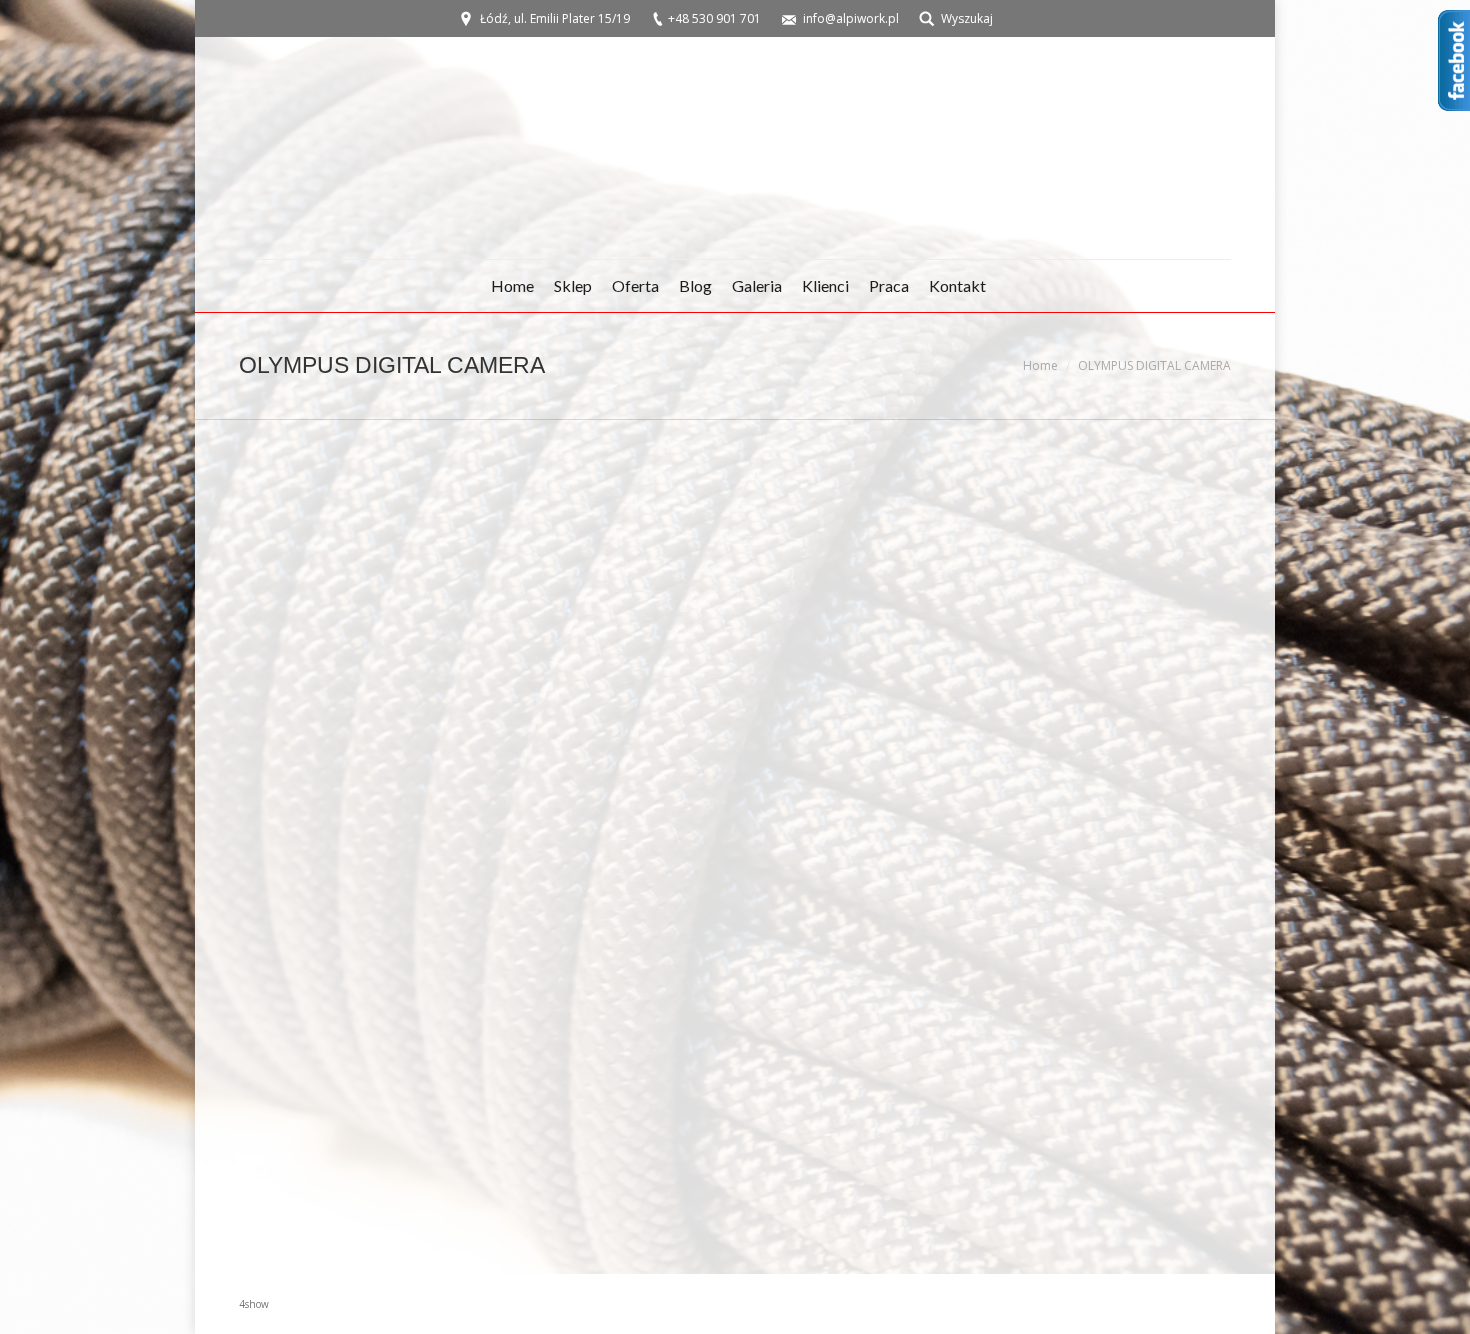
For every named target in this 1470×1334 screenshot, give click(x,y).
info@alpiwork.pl (851, 18)
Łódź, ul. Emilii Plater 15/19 (555, 18)
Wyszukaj (967, 18)
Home (1040, 365)
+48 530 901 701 (714, 18)
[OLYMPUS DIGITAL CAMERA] (735, 842)
